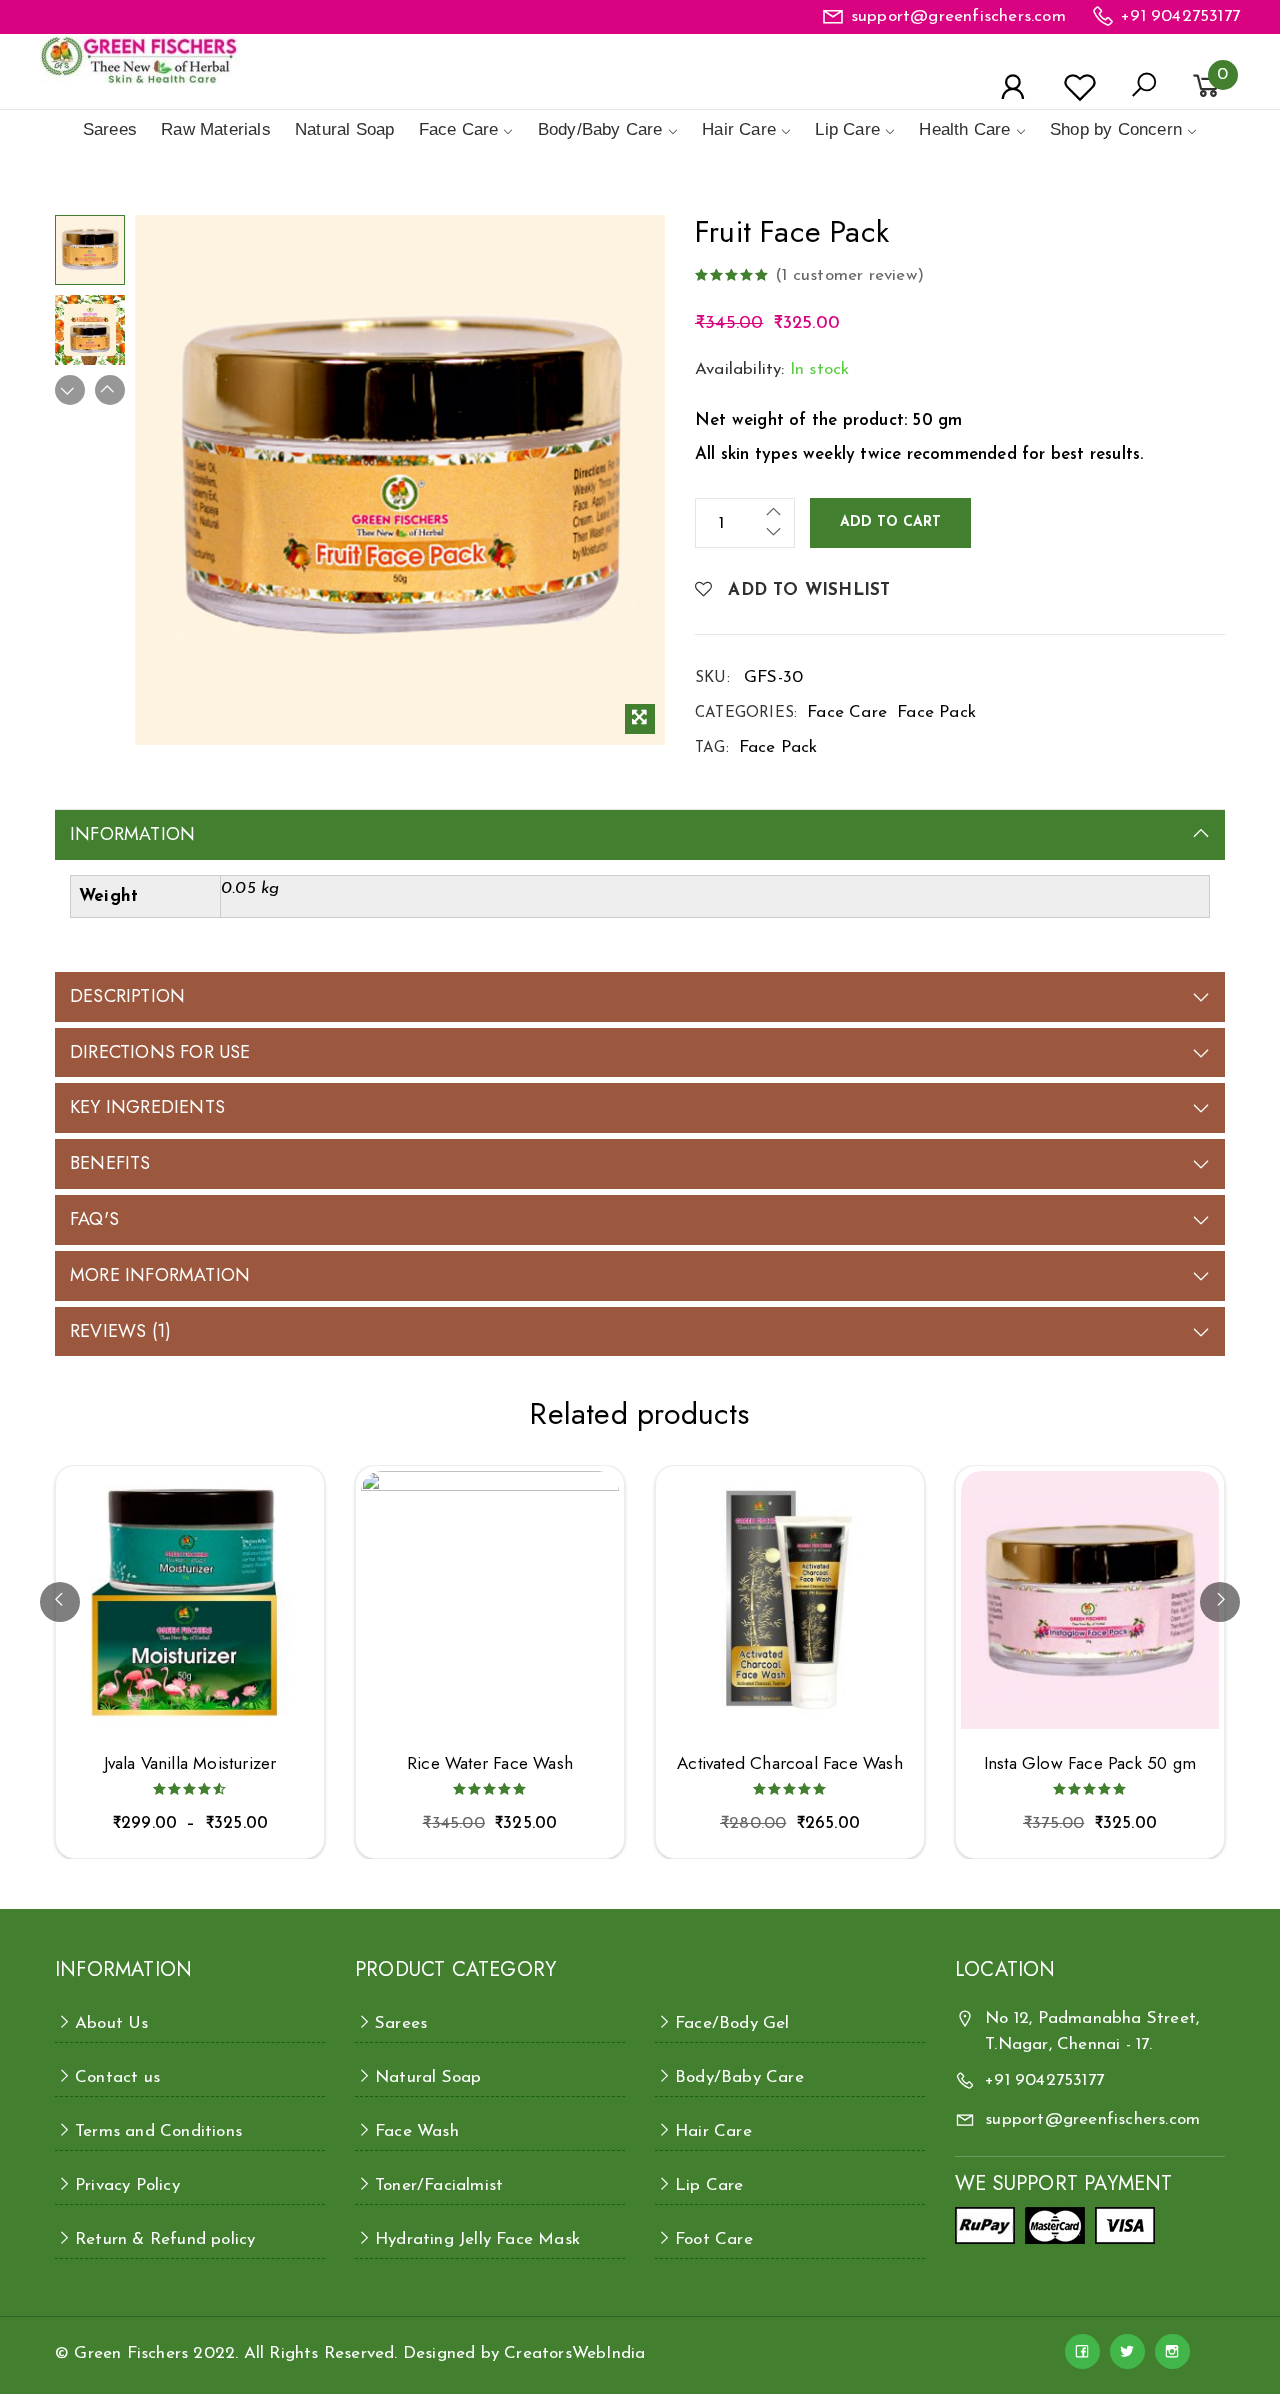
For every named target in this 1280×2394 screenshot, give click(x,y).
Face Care (459, 129)
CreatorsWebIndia (574, 2353)
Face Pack (936, 712)
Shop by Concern (1116, 129)
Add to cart (890, 522)
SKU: (712, 678)
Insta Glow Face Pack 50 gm (1090, 1763)
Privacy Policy (127, 2185)
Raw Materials (216, 129)
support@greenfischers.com (958, 16)
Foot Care (714, 2239)
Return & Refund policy (165, 2239)
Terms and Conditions (158, 2131)
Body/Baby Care (600, 129)
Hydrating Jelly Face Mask (477, 2239)
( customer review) (849, 275)
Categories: (746, 713)
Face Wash (417, 2131)
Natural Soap (344, 129)
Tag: (712, 748)
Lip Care (847, 129)
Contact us (117, 2077)
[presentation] (60, 1602)
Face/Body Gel (732, 2023)
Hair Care (739, 129)
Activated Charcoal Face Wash (790, 1763)
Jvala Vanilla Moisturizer (190, 1763)
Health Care (964, 129)
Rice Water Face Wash (490, 1763)
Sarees (110, 129)
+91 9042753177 (1180, 16)
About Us (112, 2023)
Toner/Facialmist (439, 2185)
